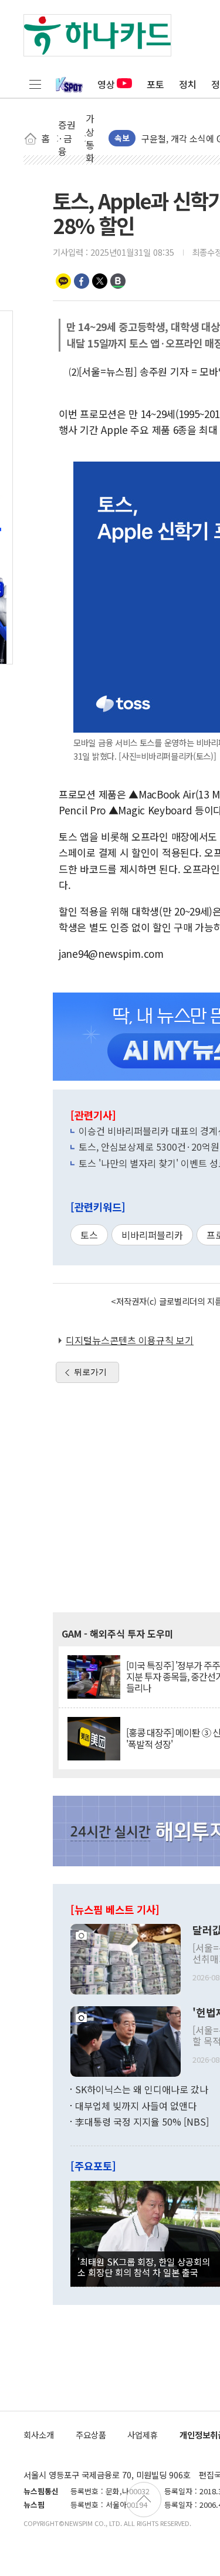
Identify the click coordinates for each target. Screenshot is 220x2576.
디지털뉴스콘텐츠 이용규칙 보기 (130, 1340)
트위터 (100, 281)
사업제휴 (143, 2435)
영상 (106, 84)
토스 (89, 1235)
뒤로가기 (90, 1372)
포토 (155, 84)
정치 (188, 84)
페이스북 (82, 281)
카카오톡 (63, 281)
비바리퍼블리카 (152, 1235)
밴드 (118, 281)
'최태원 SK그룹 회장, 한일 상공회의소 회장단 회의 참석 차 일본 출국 (144, 2267)
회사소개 (39, 2435)
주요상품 (91, 2435)
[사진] (126, 1957)
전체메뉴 (35, 84)
